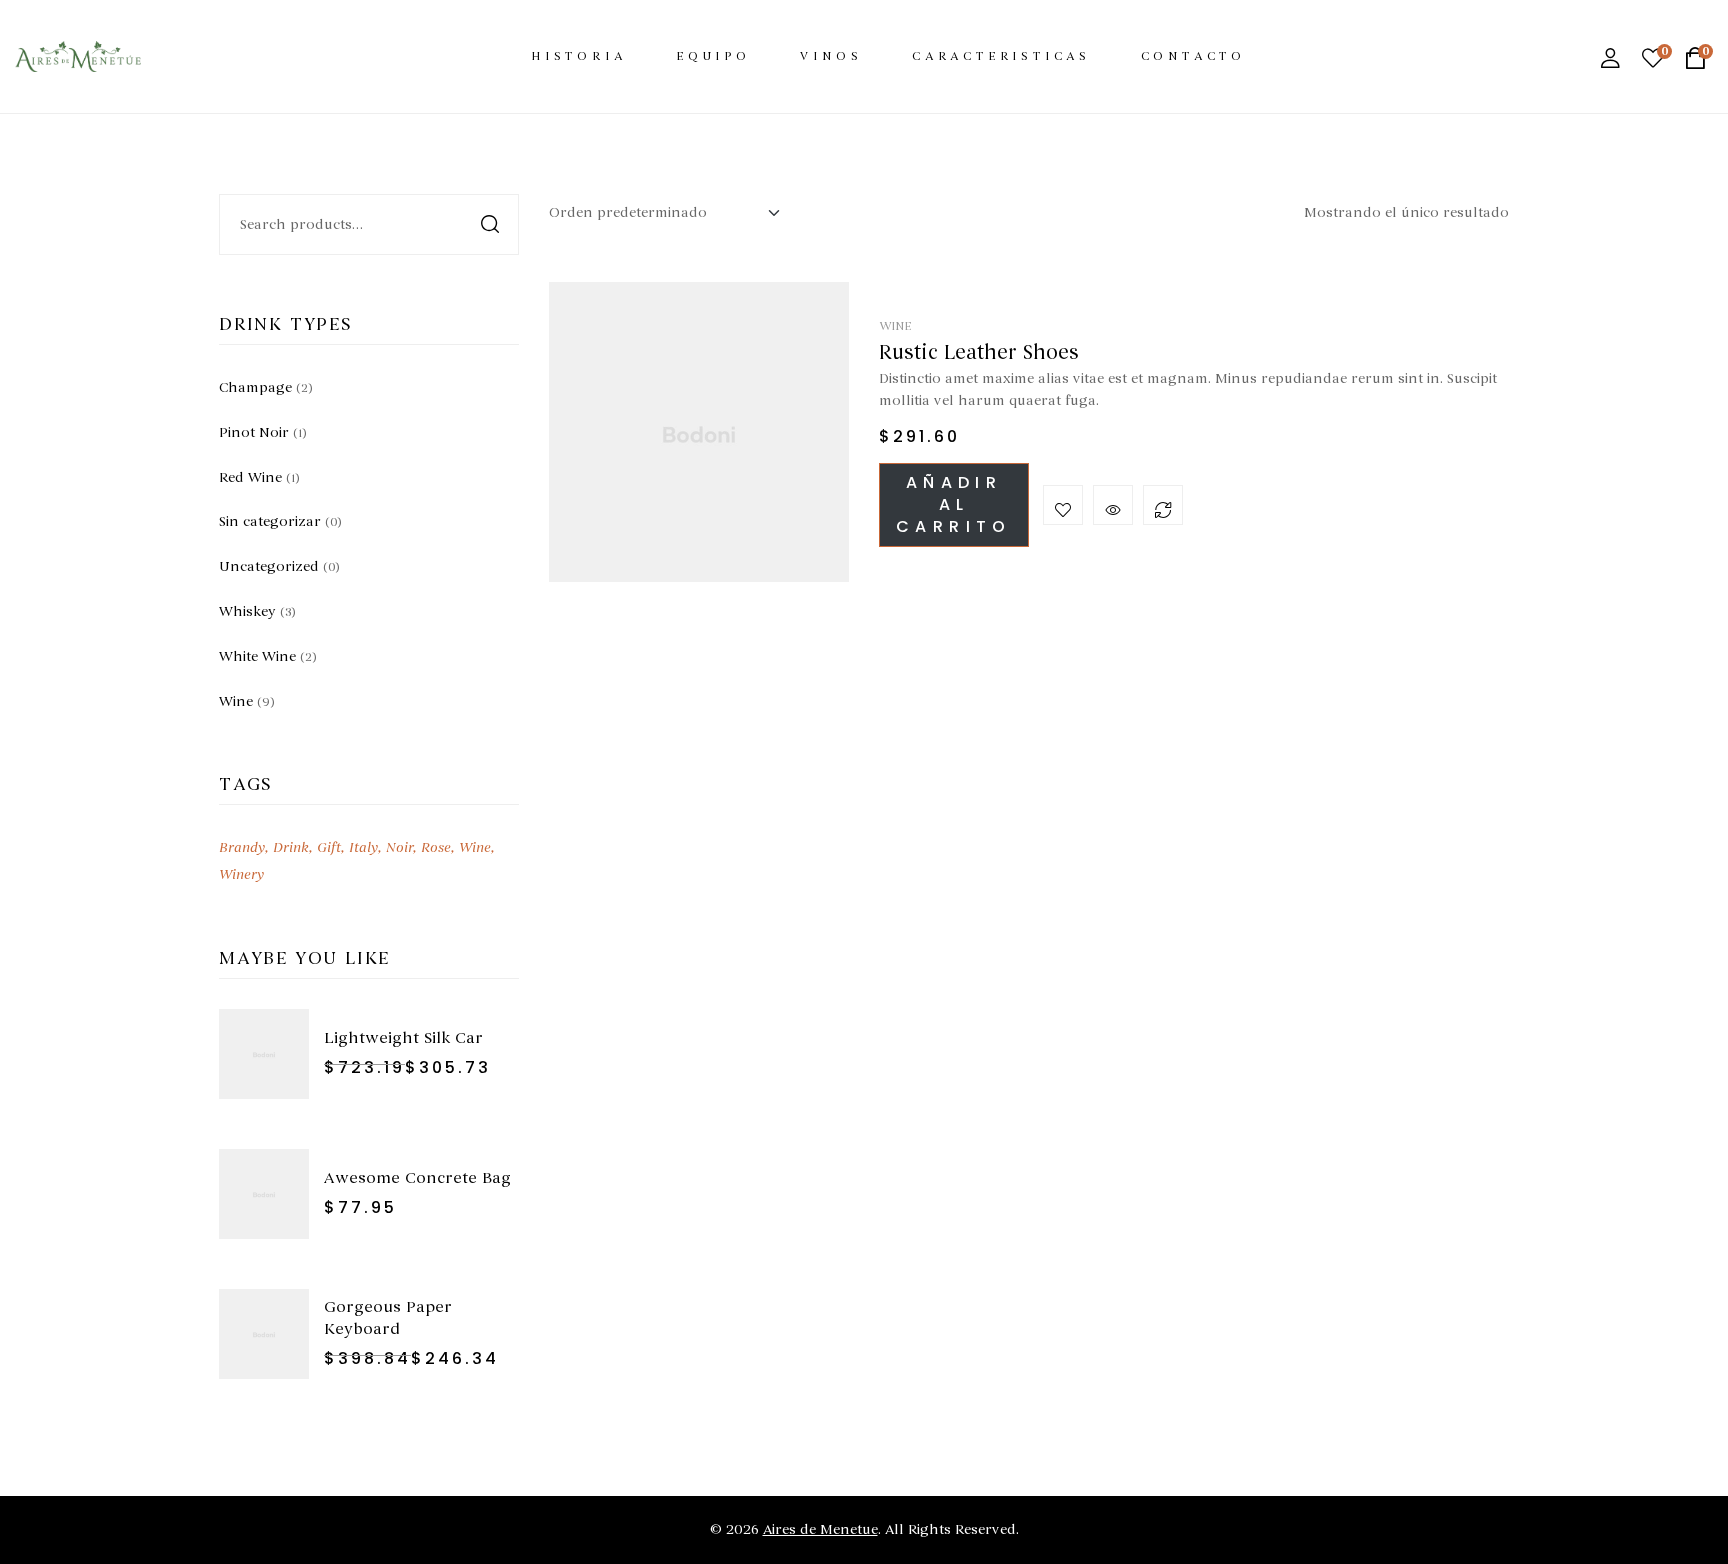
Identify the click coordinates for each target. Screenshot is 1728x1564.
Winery (241, 874)
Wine (895, 326)
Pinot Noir (254, 432)
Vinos (831, 56)
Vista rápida (1113, 505)
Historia (578, 56)
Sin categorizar (270, 521)
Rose (436, 847)
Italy (363, 847)
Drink (291, 847)
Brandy (242, 847)
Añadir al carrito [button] (954, 504)
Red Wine (250, 477)
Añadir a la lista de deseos (1063, 505)
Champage (255, 387)
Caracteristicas (1001, 56)
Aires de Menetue (820, 1529)
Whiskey (247, 611)
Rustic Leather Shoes (979, 353)
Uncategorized (269, 566)
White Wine (257, 656)
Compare (1163, 505)
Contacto (1193, 56)
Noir (399, 847)
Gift (329, 847)
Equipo (713, 56)
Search (491, 224)
